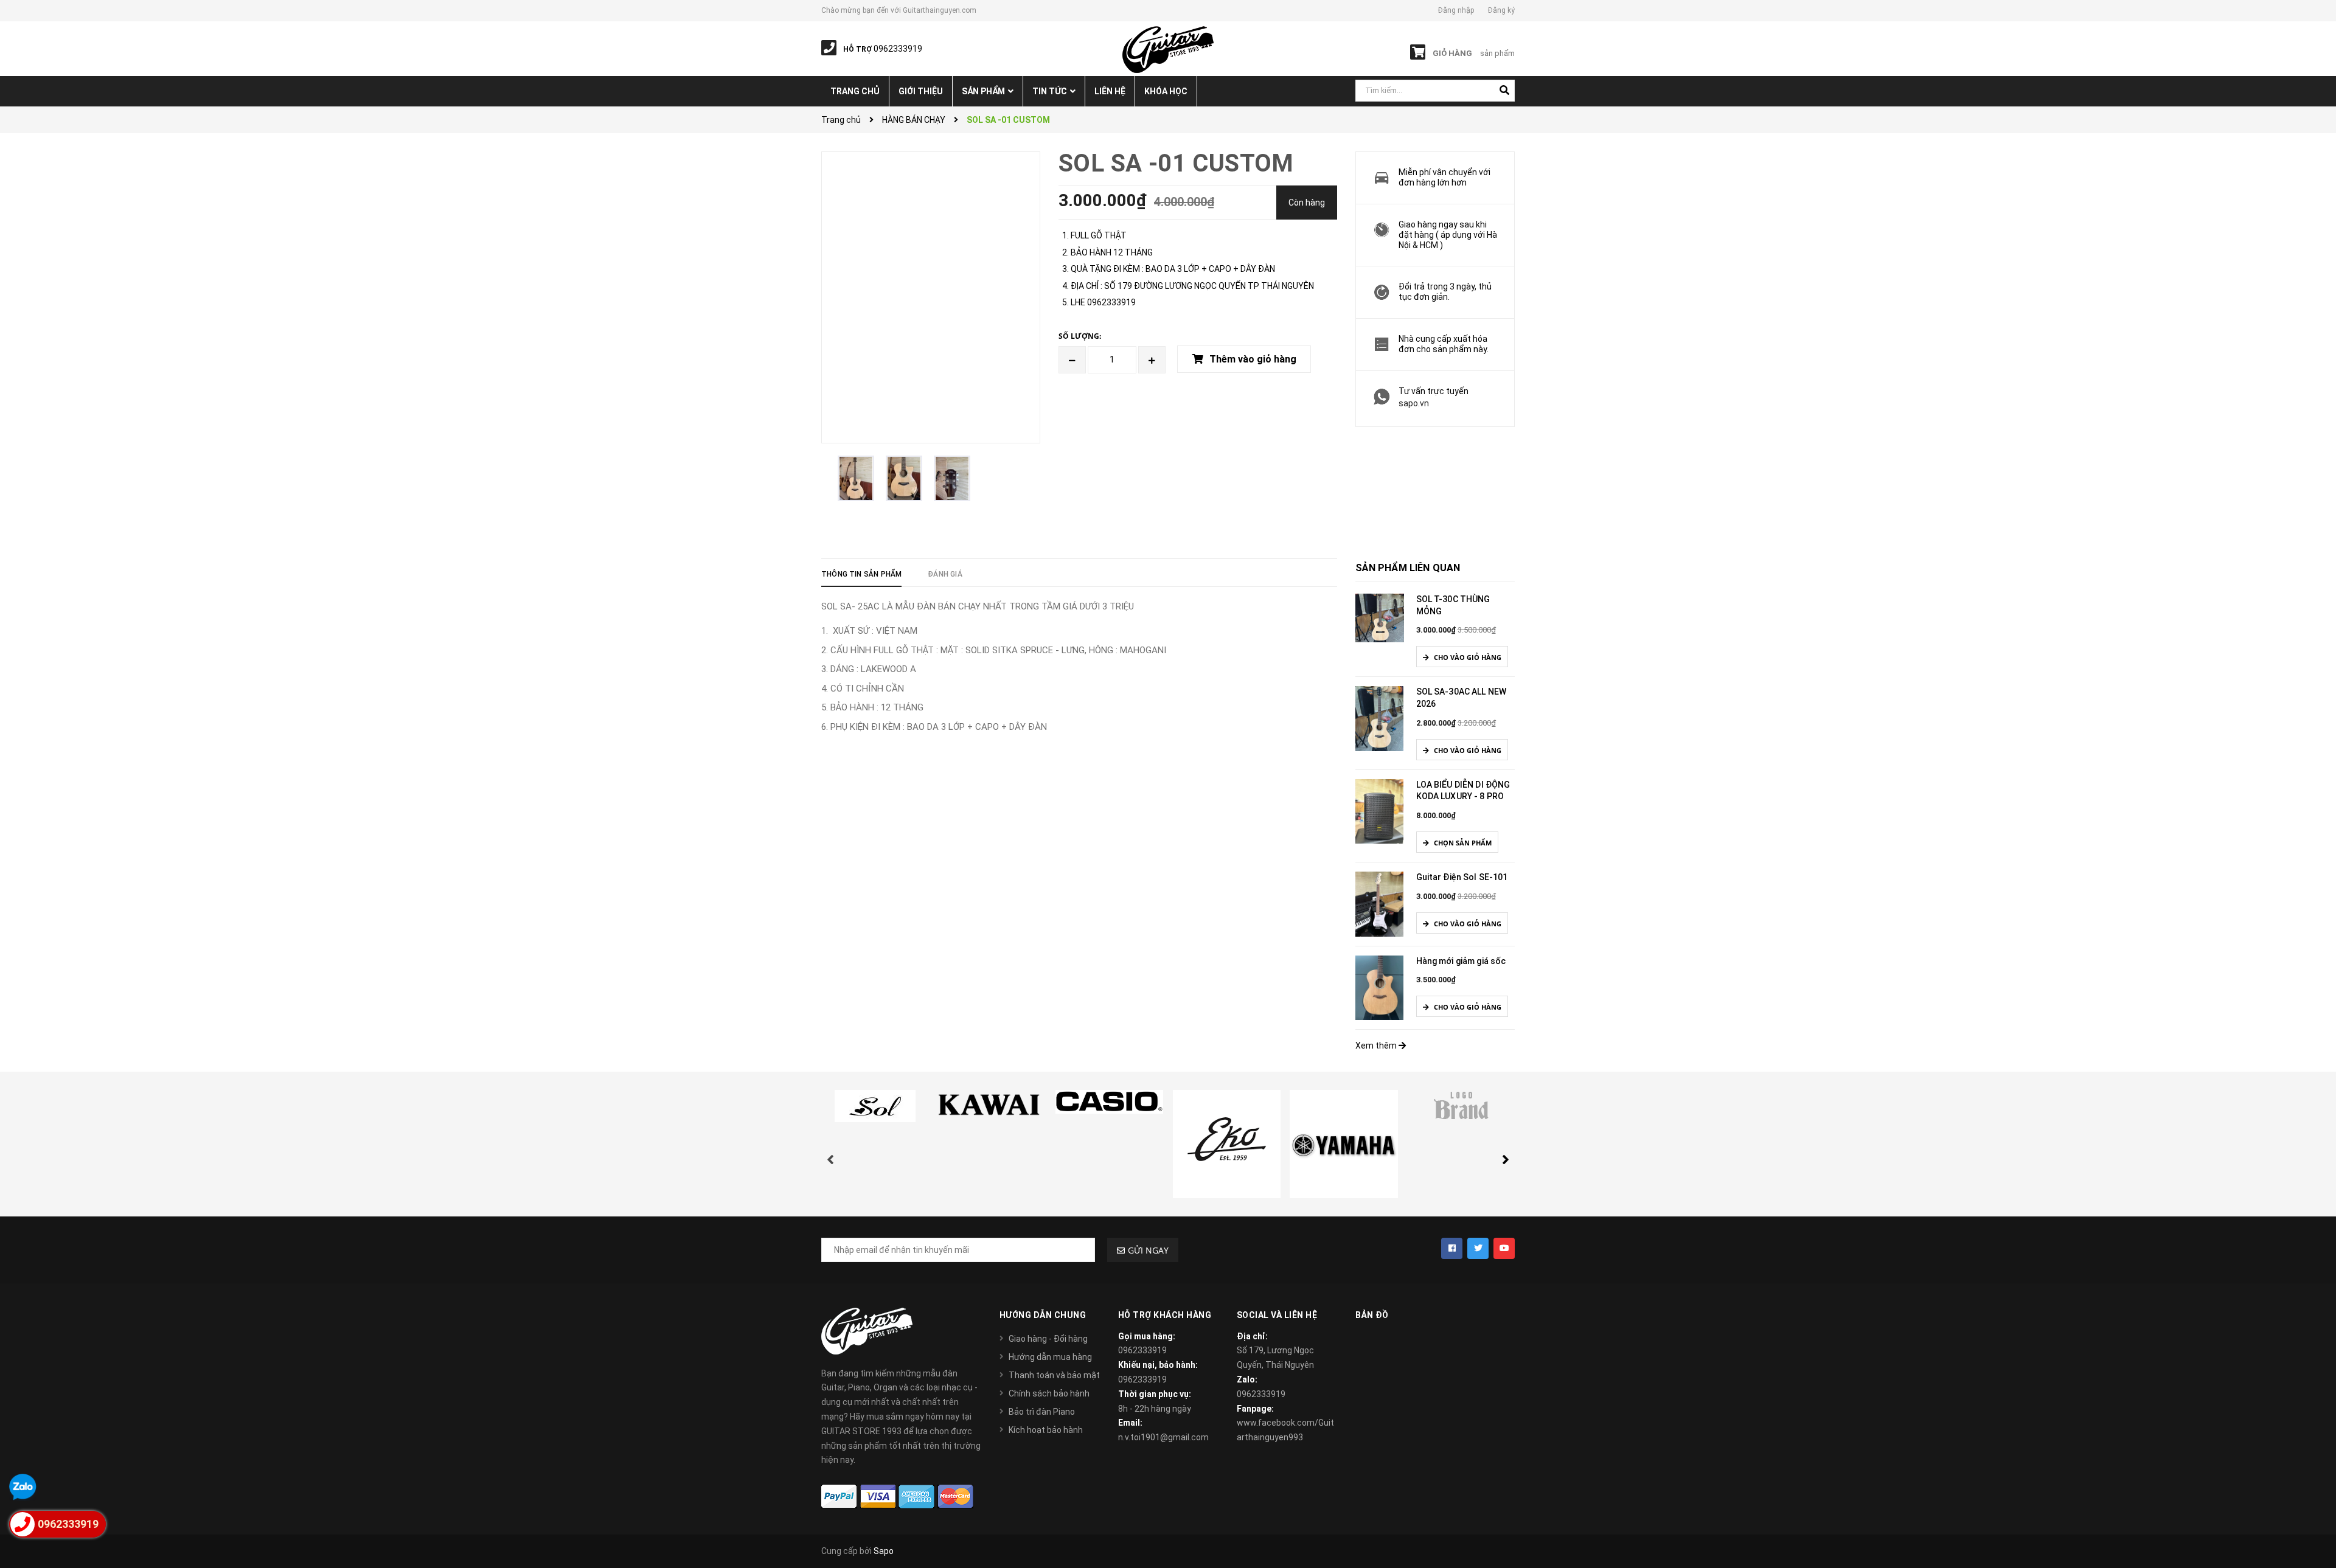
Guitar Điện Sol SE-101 (1462, 877)
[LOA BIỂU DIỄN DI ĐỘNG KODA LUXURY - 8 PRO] (1380, 811)
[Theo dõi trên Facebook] (1452, 1248)
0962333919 (1142, 1350)
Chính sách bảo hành (1049, 1393)
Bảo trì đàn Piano (1042, 1412)
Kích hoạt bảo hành (1046, 1430)
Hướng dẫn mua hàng (1050, 1357)
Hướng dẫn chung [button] (1043, 1315)
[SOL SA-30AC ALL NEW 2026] (1380, 718)
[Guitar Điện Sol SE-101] (1380, 903)
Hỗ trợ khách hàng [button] (1165, 1315)
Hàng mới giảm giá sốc (1461, 961)
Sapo (884, 1551)
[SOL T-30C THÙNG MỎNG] (1380, 617)
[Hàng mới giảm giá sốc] (1380, 987)
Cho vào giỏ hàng (1467, 657)
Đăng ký (1501, 10)
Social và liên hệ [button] (1277, 1315)
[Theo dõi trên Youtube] (1504, 1248)
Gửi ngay (1148, 1250)
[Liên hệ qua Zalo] (23, 1487)
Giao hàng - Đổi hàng (1048, 1339)
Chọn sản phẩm (1462, 843)
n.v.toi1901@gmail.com (1163, 1437)
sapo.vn (1414, 403)
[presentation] (830, 1147)
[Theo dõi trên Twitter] (1478, 1248)
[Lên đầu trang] (2312, 1504)
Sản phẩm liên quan (1408, 568)
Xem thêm (1377, 1046)
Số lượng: (1080, 336)
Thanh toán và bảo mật (1054, 1375)
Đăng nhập (1456, 10)
